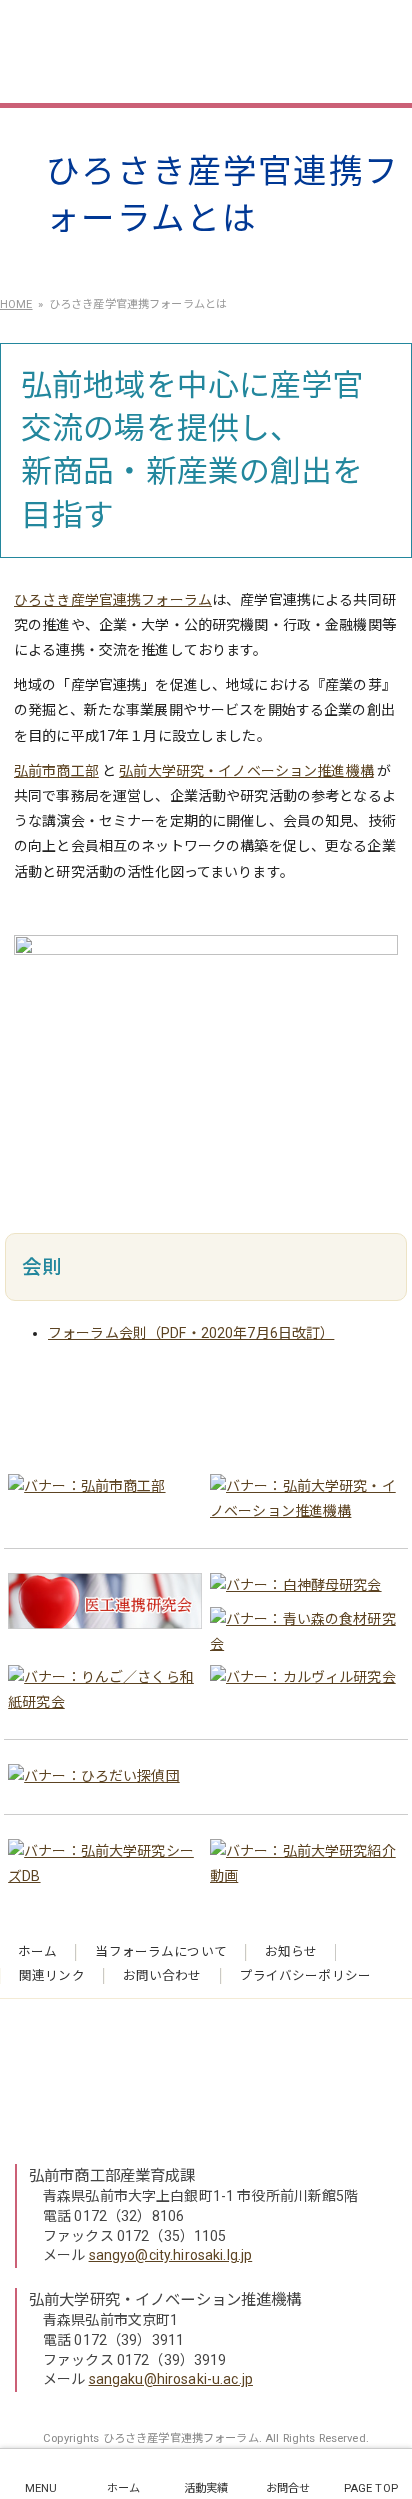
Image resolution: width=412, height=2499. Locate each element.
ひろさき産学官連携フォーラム (196, 50)
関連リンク (52, 1975)
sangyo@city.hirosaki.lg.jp (171, 2255)
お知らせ (291, 1951)
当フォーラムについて (160, 1951)
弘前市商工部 (56, 771)
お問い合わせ (162, 1975)
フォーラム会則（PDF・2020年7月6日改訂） (191, 1333)
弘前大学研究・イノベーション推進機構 (246, 771)
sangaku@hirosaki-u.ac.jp (171, 2379)
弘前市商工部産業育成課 (112, 2176)
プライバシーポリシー (305, 1975)
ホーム (37, 1951)
